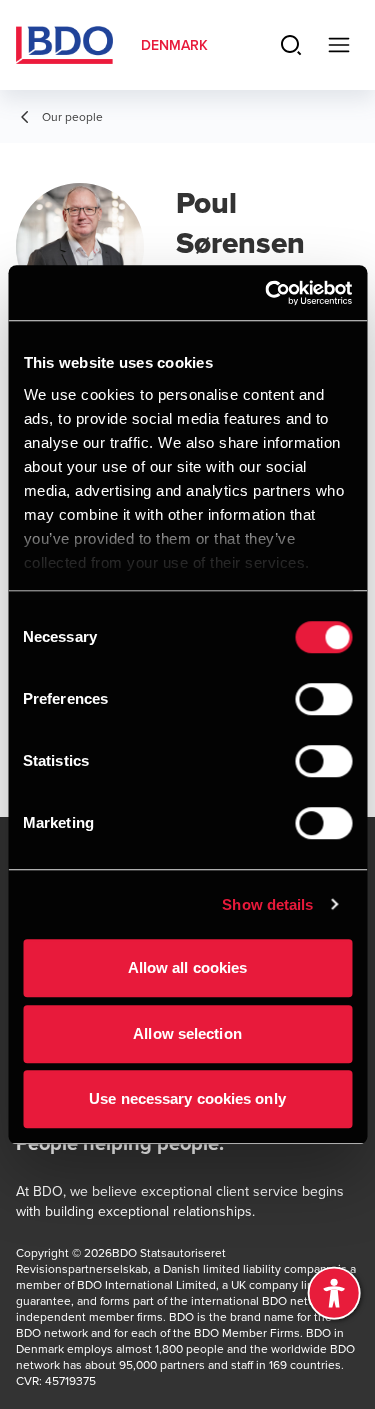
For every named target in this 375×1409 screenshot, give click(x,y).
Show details (267, 904)
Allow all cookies (188, 967)
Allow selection (187, 1033)
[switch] (323, 699)
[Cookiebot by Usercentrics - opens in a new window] (267, 293)
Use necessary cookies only (187, 1098)
